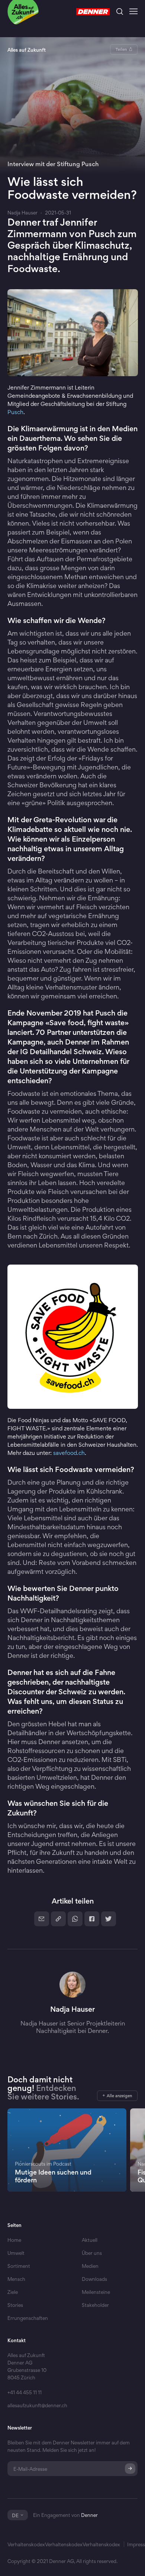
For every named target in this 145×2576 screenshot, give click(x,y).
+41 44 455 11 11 (25, 2392)
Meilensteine (96, 2292)
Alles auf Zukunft (27, 50)
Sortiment (19, 2266)
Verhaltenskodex (26, 2544)
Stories (15, 2305)
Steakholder (95, 2318)
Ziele (13, 2292)
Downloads (94, 2279)
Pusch (15, 412)
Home (14, 2240)
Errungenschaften (28, 2318)
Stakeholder (95, 2305)
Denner (89, 2515)
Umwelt (16, 2253)
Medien (90, 2266)
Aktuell (90, 2240)
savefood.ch (69, 1453)
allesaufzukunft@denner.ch (37, 2405)
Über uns (92, 2253)
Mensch (16, 2279)
